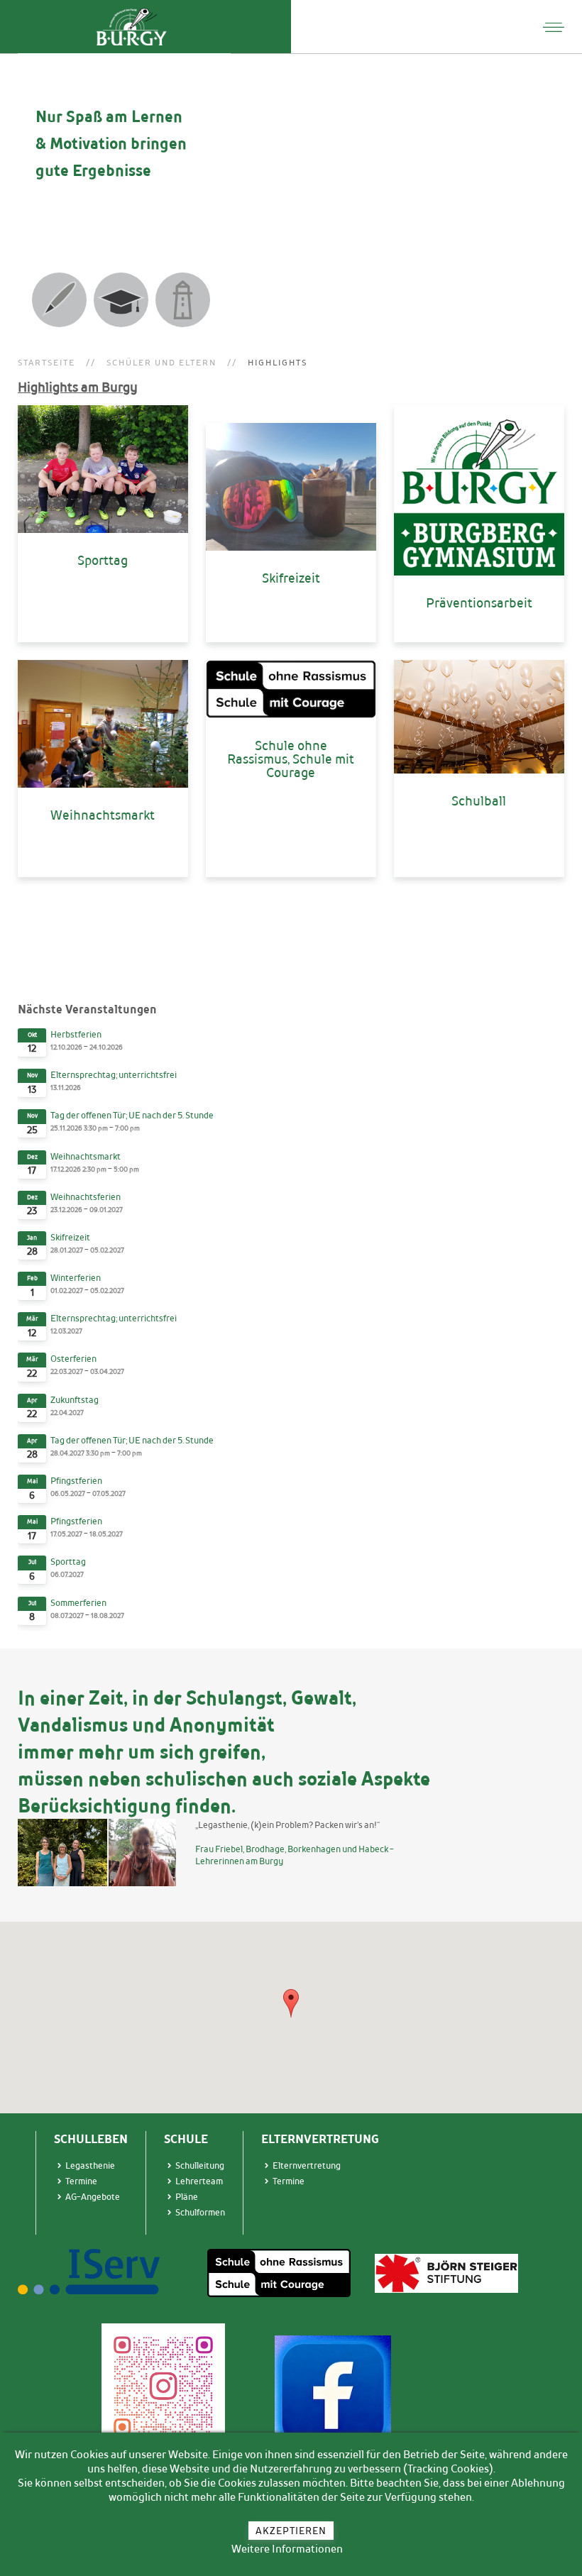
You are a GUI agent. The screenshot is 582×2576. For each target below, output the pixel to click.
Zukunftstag (75, 1400)
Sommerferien (78, 1603)
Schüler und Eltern (161, 363)
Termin (79, 2181)
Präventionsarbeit (479, 602)
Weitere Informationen (287, 2549)
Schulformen (200, 2212)
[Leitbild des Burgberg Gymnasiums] (183, 300)
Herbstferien (76, 1034)
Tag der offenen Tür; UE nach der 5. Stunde (132, 1115)
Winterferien (76, 1278)
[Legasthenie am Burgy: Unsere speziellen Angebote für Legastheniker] (59, 300)
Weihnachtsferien (86, 1197)
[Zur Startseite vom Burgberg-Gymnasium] (131, 27)
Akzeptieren (291, 2531)
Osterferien (73, 1359)
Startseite (46, 363)
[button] (291, 2003)
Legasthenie (90, 2165)
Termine (289, 2181)
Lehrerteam (199, 2181)
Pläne (187, 2197)
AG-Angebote (93, 2197)
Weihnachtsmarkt (86, 1156)
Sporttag (68, 1562)
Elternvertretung (307, 2165)
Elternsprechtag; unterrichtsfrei (114, 1075)
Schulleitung (200, 2165)
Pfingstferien (76, 1481)
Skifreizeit (70, 1237)
